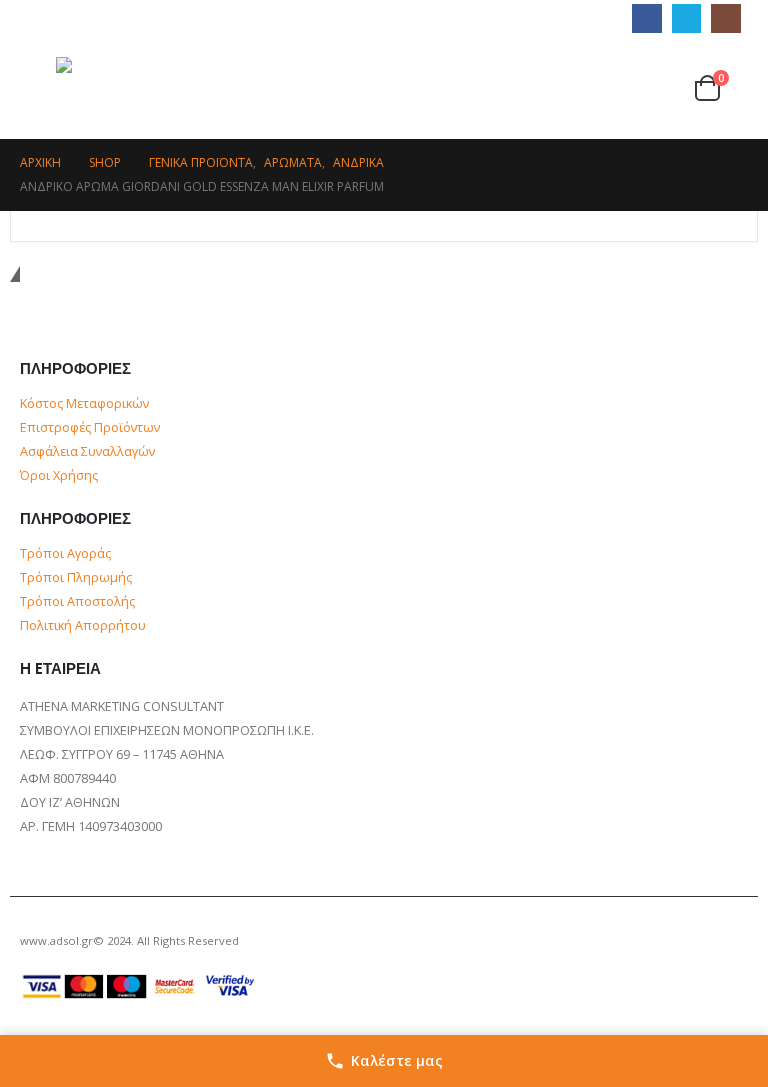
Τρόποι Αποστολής (77, 601)
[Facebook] (646, 18)
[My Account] (631, 87)
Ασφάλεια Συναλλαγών (87, 451)
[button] (38, 88)
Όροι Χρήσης (59, 475)
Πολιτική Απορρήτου (83, 625)
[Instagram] (725, 18)
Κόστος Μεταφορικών (84, 403)
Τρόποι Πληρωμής (76, 577)
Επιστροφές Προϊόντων (90, 427)
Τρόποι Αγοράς (65, 553)
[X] (686, 18)
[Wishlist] (668, 87)
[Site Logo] (156, 88)
